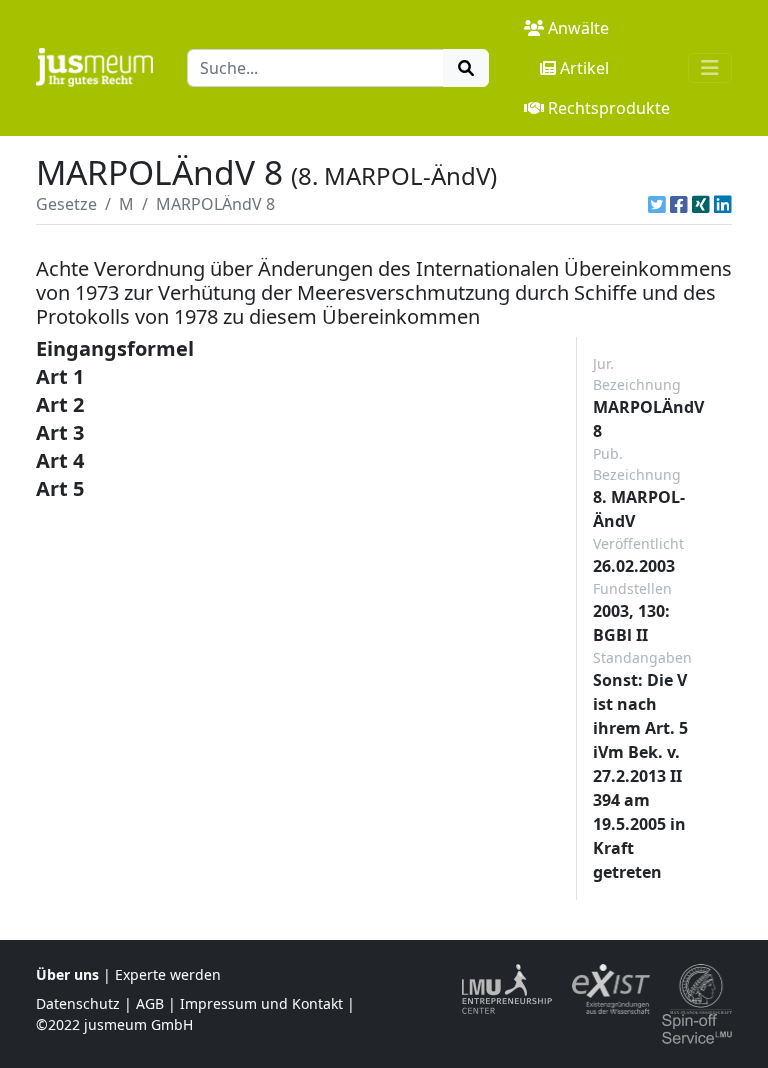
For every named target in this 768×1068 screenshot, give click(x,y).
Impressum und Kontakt (261, 1003)
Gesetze (66, 204)
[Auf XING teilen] (701, 204)
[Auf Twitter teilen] (657, 204)
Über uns (67, 974)
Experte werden (168, 974)
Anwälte (578, 28)
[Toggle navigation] (710, 68)
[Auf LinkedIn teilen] (723, 204)
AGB (150, 1003)
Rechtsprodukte (609, 108)
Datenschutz (78, 1003)
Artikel (584, 68)
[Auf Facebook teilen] (679, 204)
